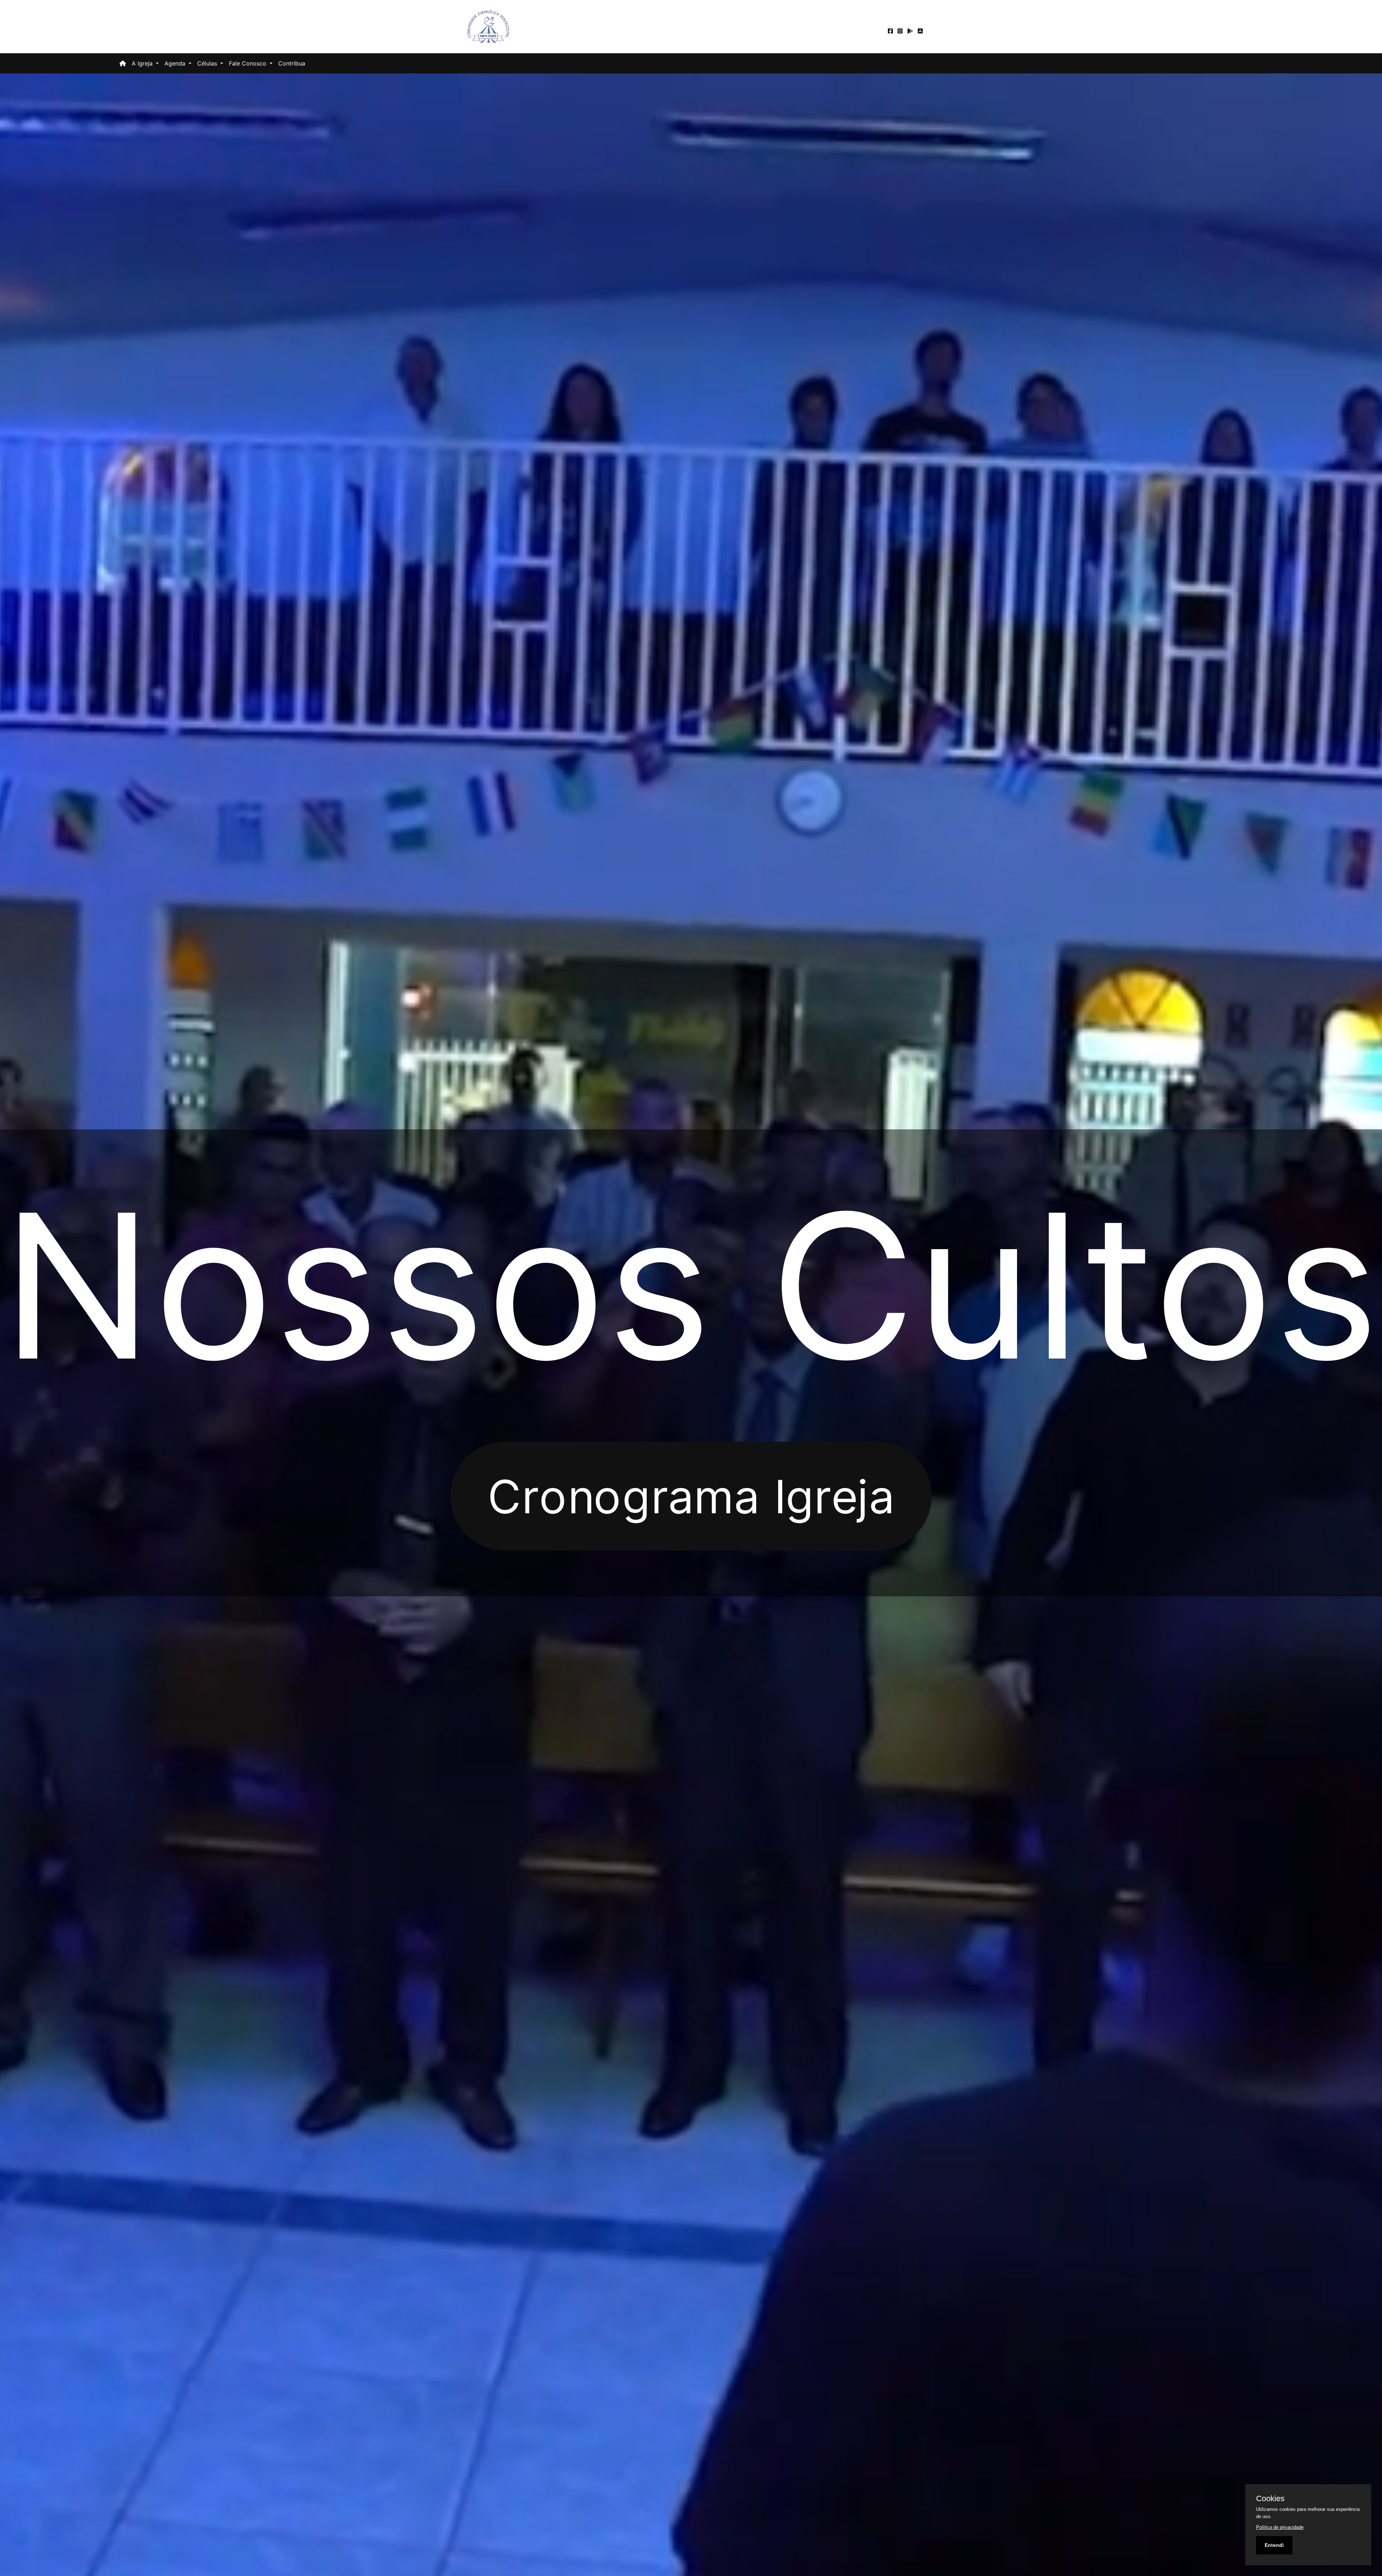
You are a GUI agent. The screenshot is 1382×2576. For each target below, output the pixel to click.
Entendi (1274, 2545)
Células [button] (208, 63)
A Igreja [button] (143, 63)
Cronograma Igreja (691, 1495)
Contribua (292, 63)
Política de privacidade (1280, 2527)
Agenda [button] (176, 63)
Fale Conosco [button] (249, 63)
